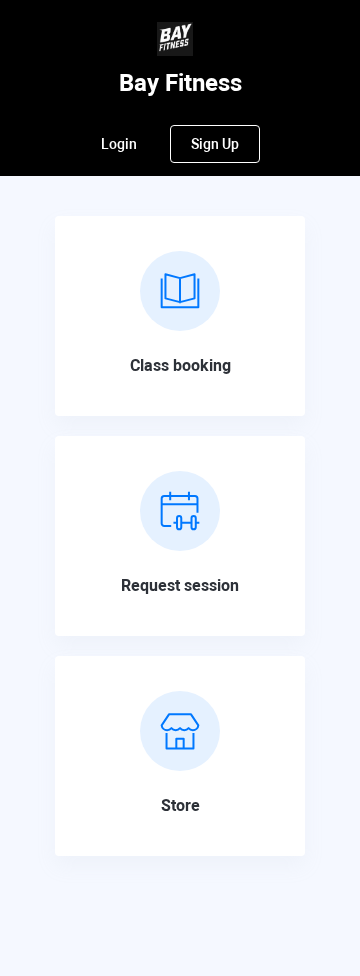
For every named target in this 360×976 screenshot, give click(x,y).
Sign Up (215, 144)
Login (119, 144)
